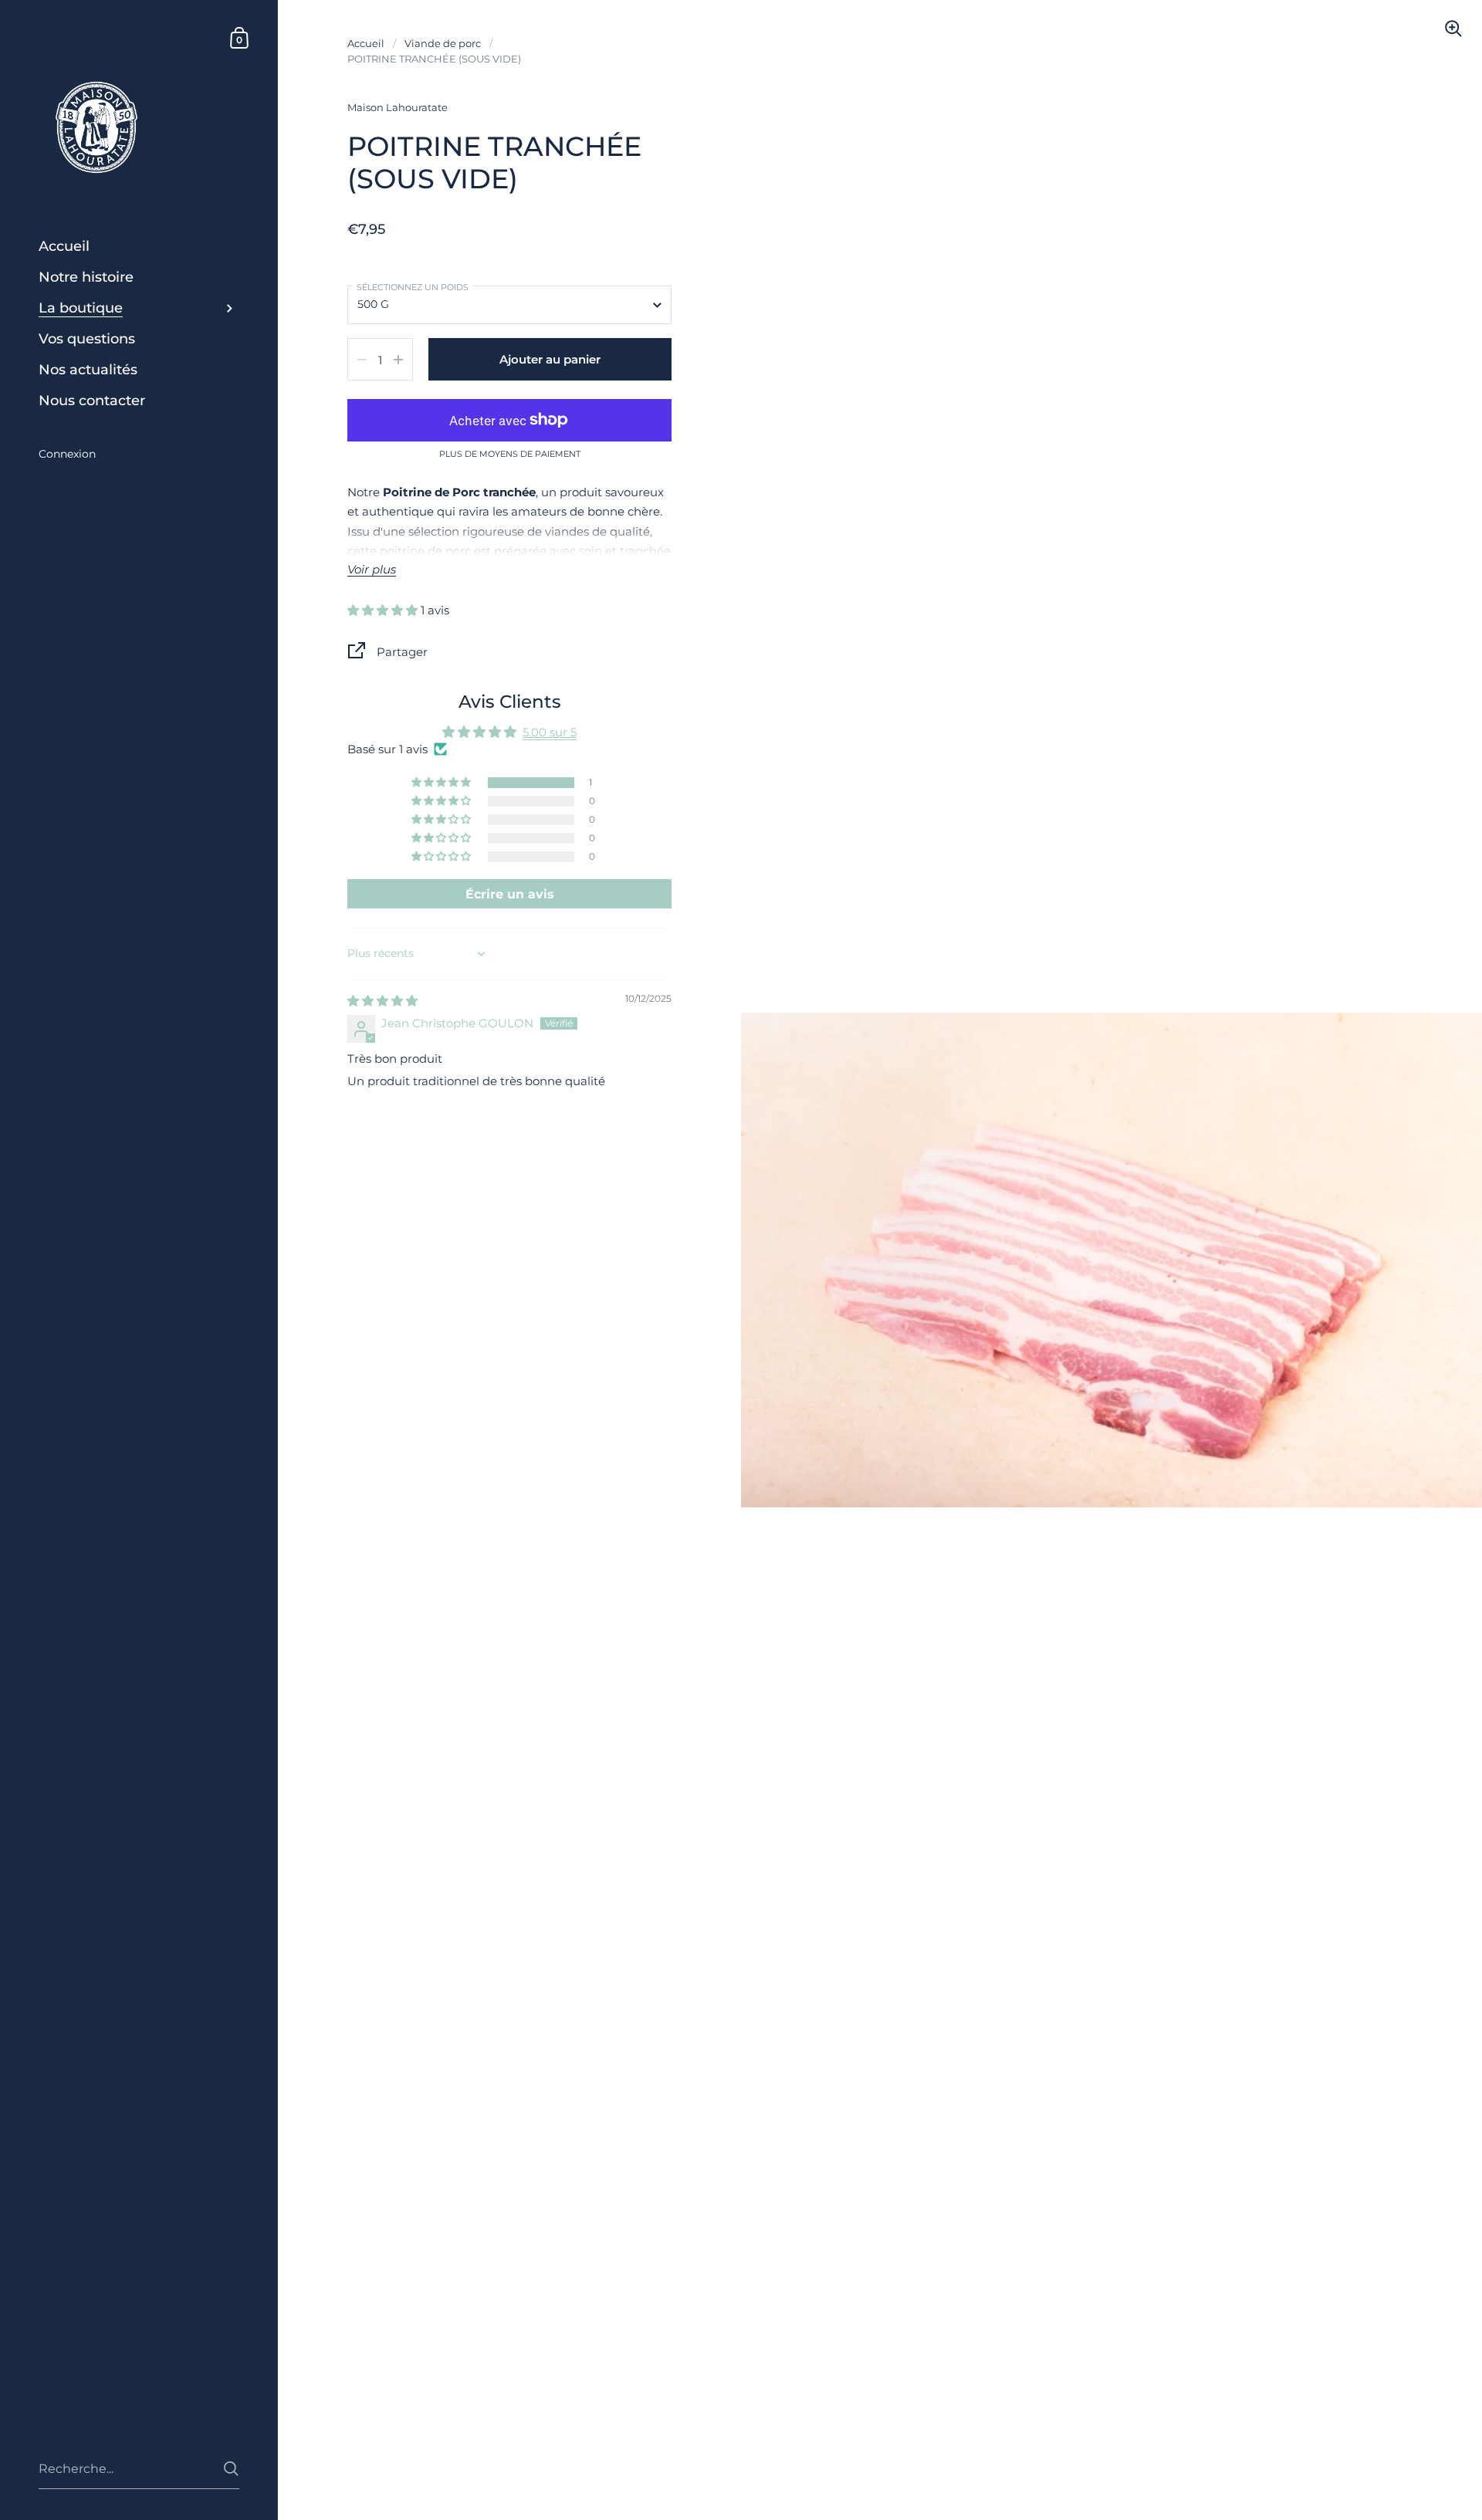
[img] (382, 1001)
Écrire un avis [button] (510, 894)
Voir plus (372, 570)
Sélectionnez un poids (413, 287)
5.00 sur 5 (550, 732)
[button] (384, 610)
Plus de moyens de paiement (510, 455)
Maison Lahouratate (398, 107)
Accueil (366, 43)
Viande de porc (443, 43)
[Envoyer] (231, 2469)
